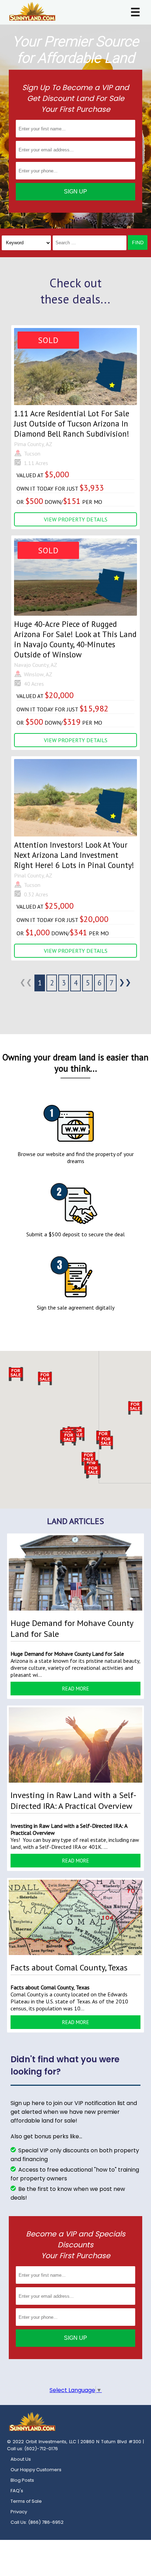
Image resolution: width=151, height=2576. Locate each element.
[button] (93, 1471)
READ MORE (76, 1689)
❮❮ (26, 982)
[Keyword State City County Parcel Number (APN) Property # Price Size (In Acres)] (26, 243)
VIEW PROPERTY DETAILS (76, 519)
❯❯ (125, 982)
